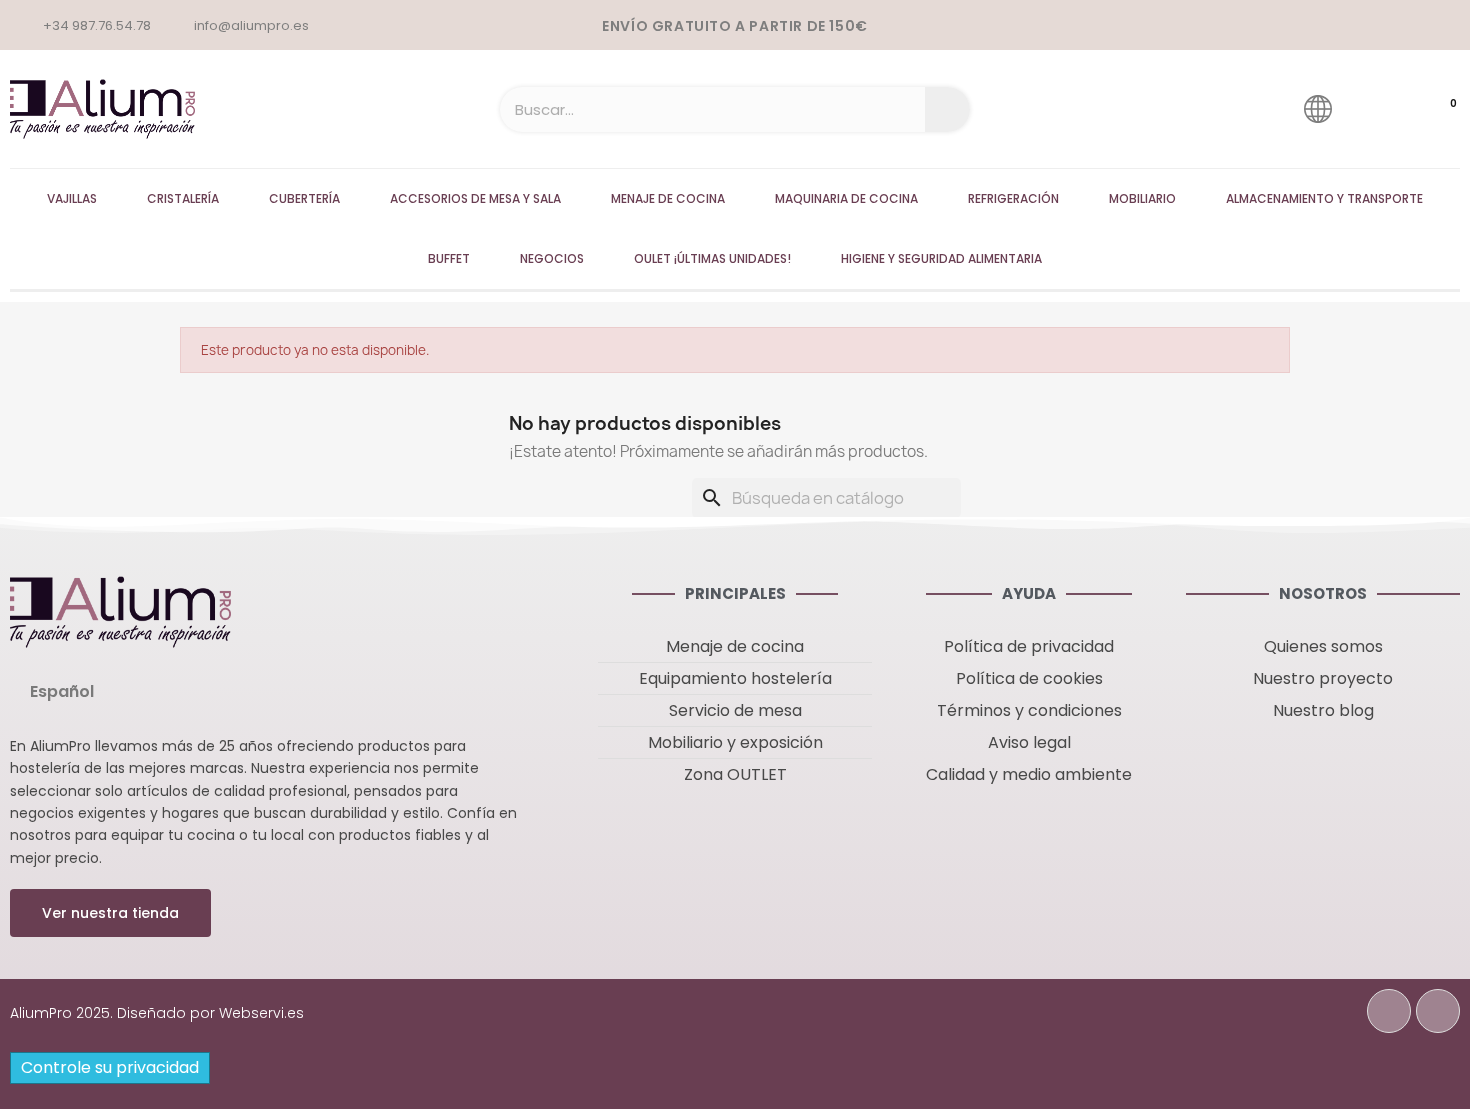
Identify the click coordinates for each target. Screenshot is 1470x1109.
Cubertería (304, 198)
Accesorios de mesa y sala (475, 198)
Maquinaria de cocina (846, 198)
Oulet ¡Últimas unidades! (712, 258)
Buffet (449, 258)
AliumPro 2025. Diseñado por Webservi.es (157, 1013)
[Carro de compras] (1434, 109)
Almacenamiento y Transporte (1324, 198)
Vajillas (72, 198)
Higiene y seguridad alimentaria (941, 258)
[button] (110, 913)
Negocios (552, 258)
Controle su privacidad (110, 1067)
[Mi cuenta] (1374, 108)
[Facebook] (1389, 1011)
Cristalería (183, 198)
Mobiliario (1142, 198)
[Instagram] (1438, 1011)
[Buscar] (947, 109)
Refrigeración (1013, 198)
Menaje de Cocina (668, 198)
